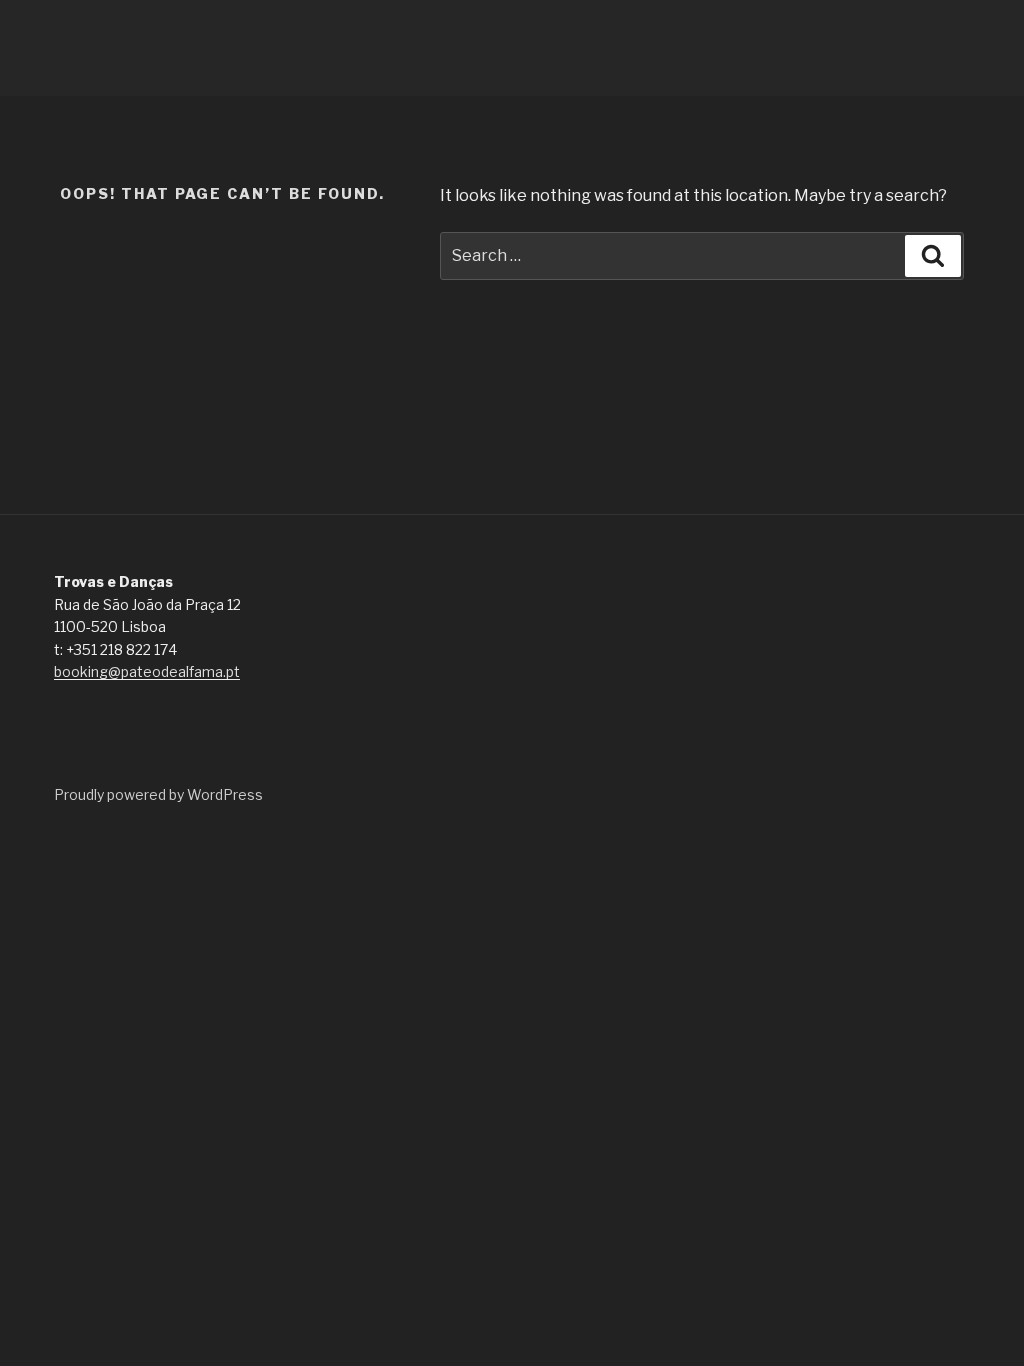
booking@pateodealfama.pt (147, 671)
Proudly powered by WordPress (158, 794)
